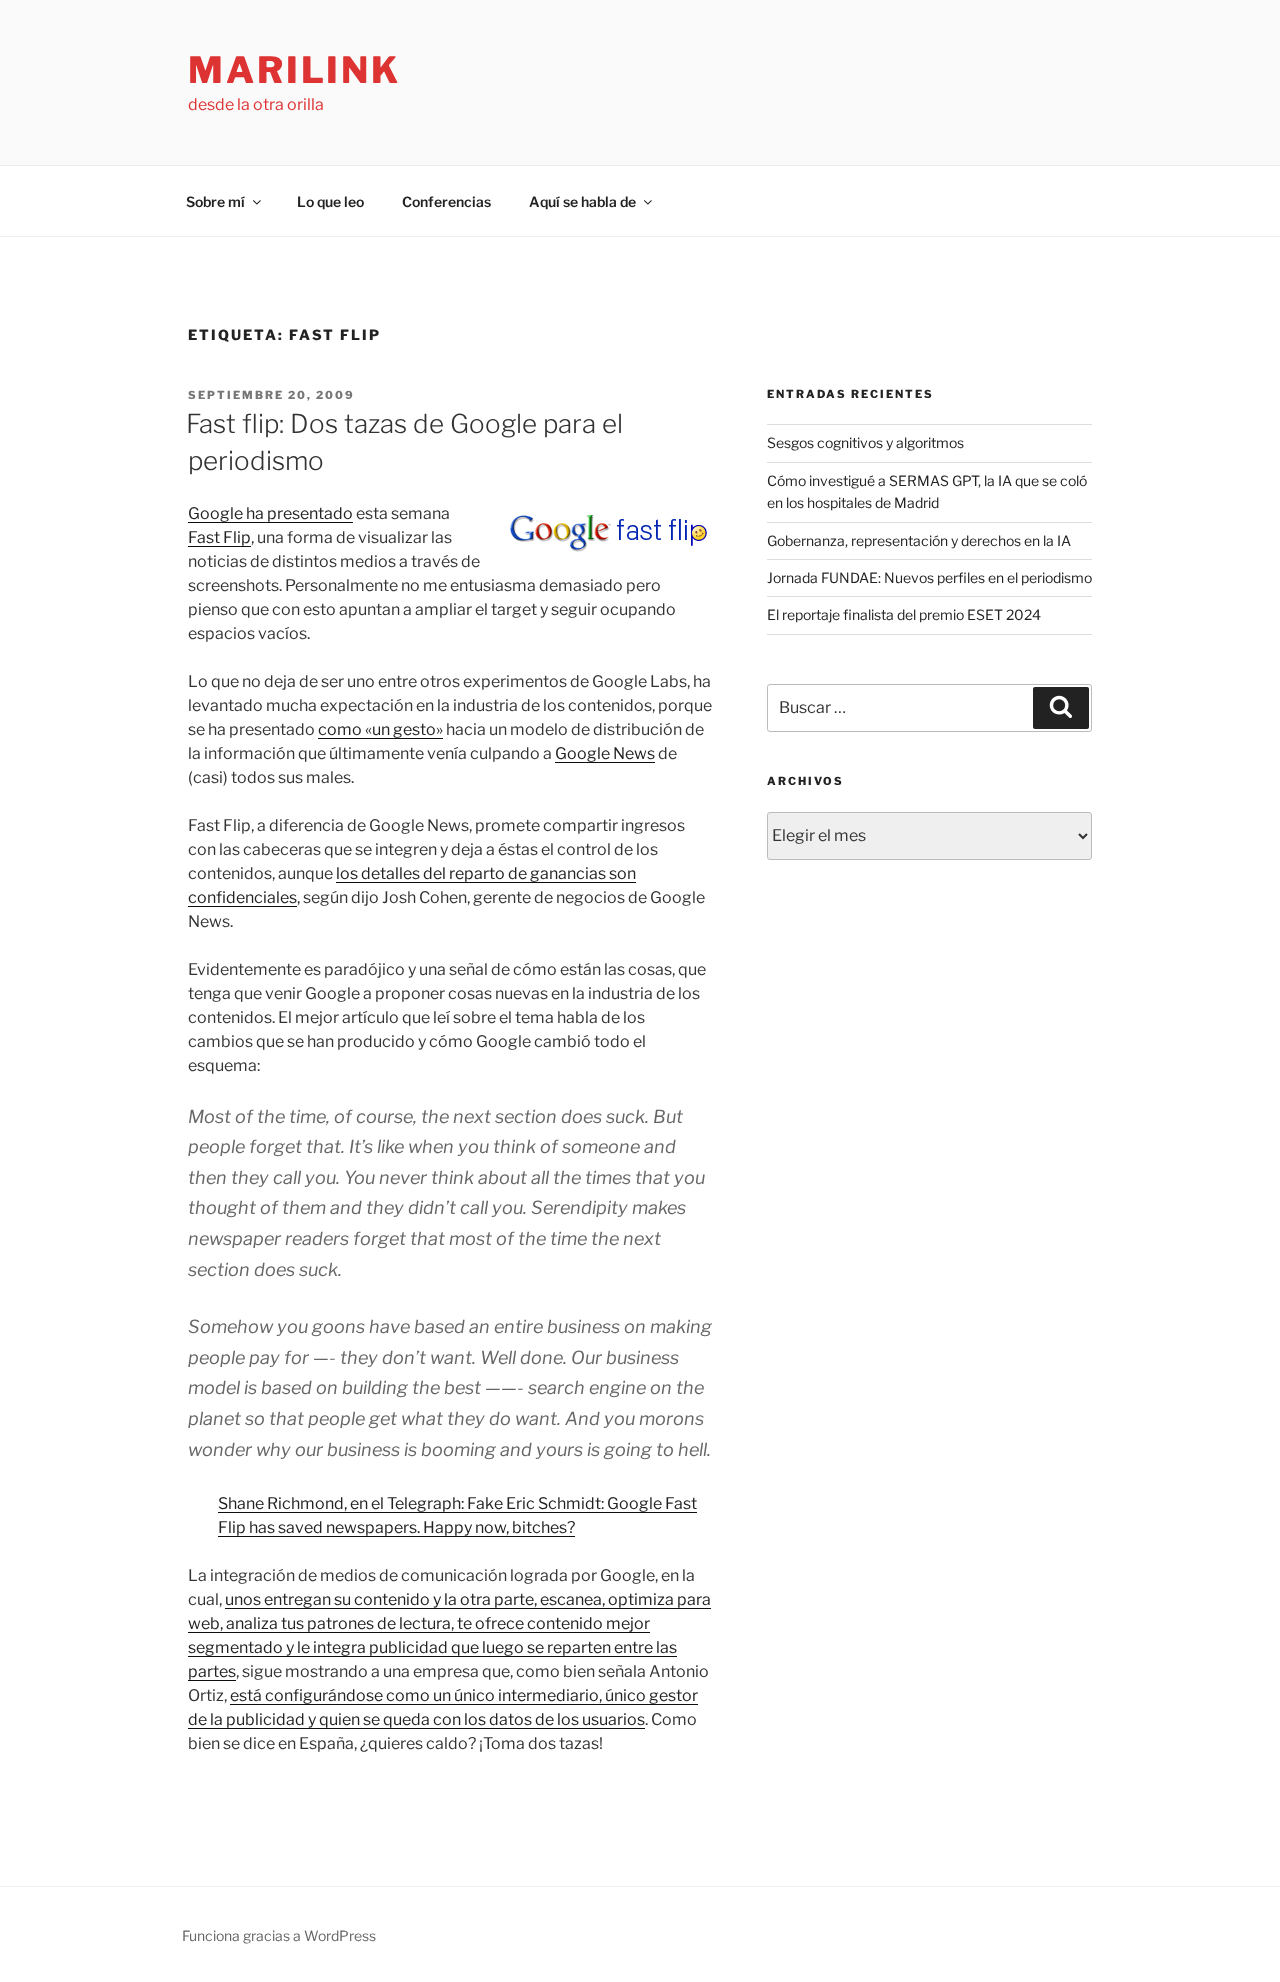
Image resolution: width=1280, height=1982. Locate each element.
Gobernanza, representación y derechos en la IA (919, 540)
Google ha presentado (270, 513)
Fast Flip (219, 537)
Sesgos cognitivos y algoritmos (865, 442)
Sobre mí (215, 201)
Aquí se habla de (582, 201)
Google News (605, 753)
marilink (294, 70)
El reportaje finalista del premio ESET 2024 (904, 614)
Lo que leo (330, 201)
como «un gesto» (380, 729)
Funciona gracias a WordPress (279, 1935)
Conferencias (446, 201)
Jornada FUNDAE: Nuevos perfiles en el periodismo (929, 577)
